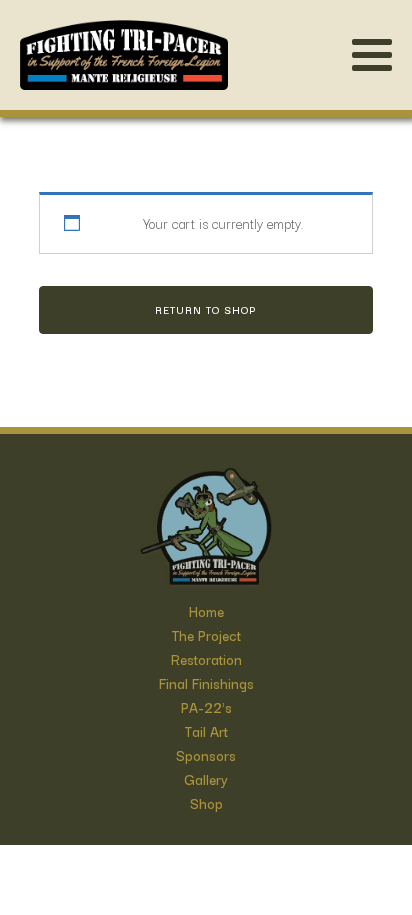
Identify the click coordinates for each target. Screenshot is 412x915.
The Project (206, 635)
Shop (206, 803)
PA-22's (206, 707)
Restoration (206, 659)
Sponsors (206, 755)
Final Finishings (206, 683)
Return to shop (205, 309)
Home (206, 611)
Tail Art (206, 731)
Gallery (206, 779)
